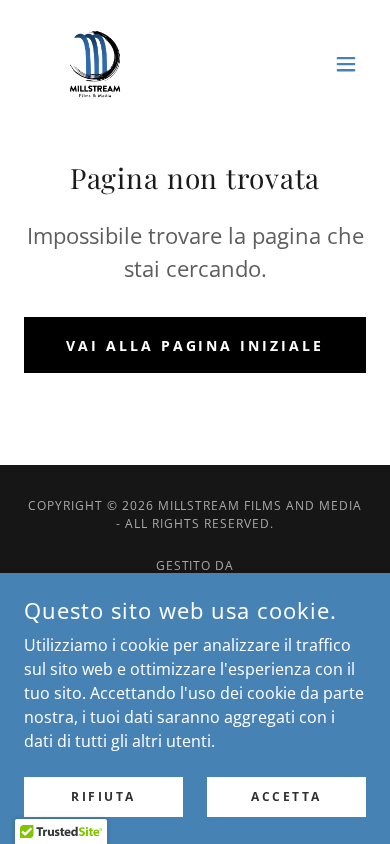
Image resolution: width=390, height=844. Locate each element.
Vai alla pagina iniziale (195, 345)
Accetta (286, 796)
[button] (346, 64)
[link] (95, 64)
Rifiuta (103, 796)
